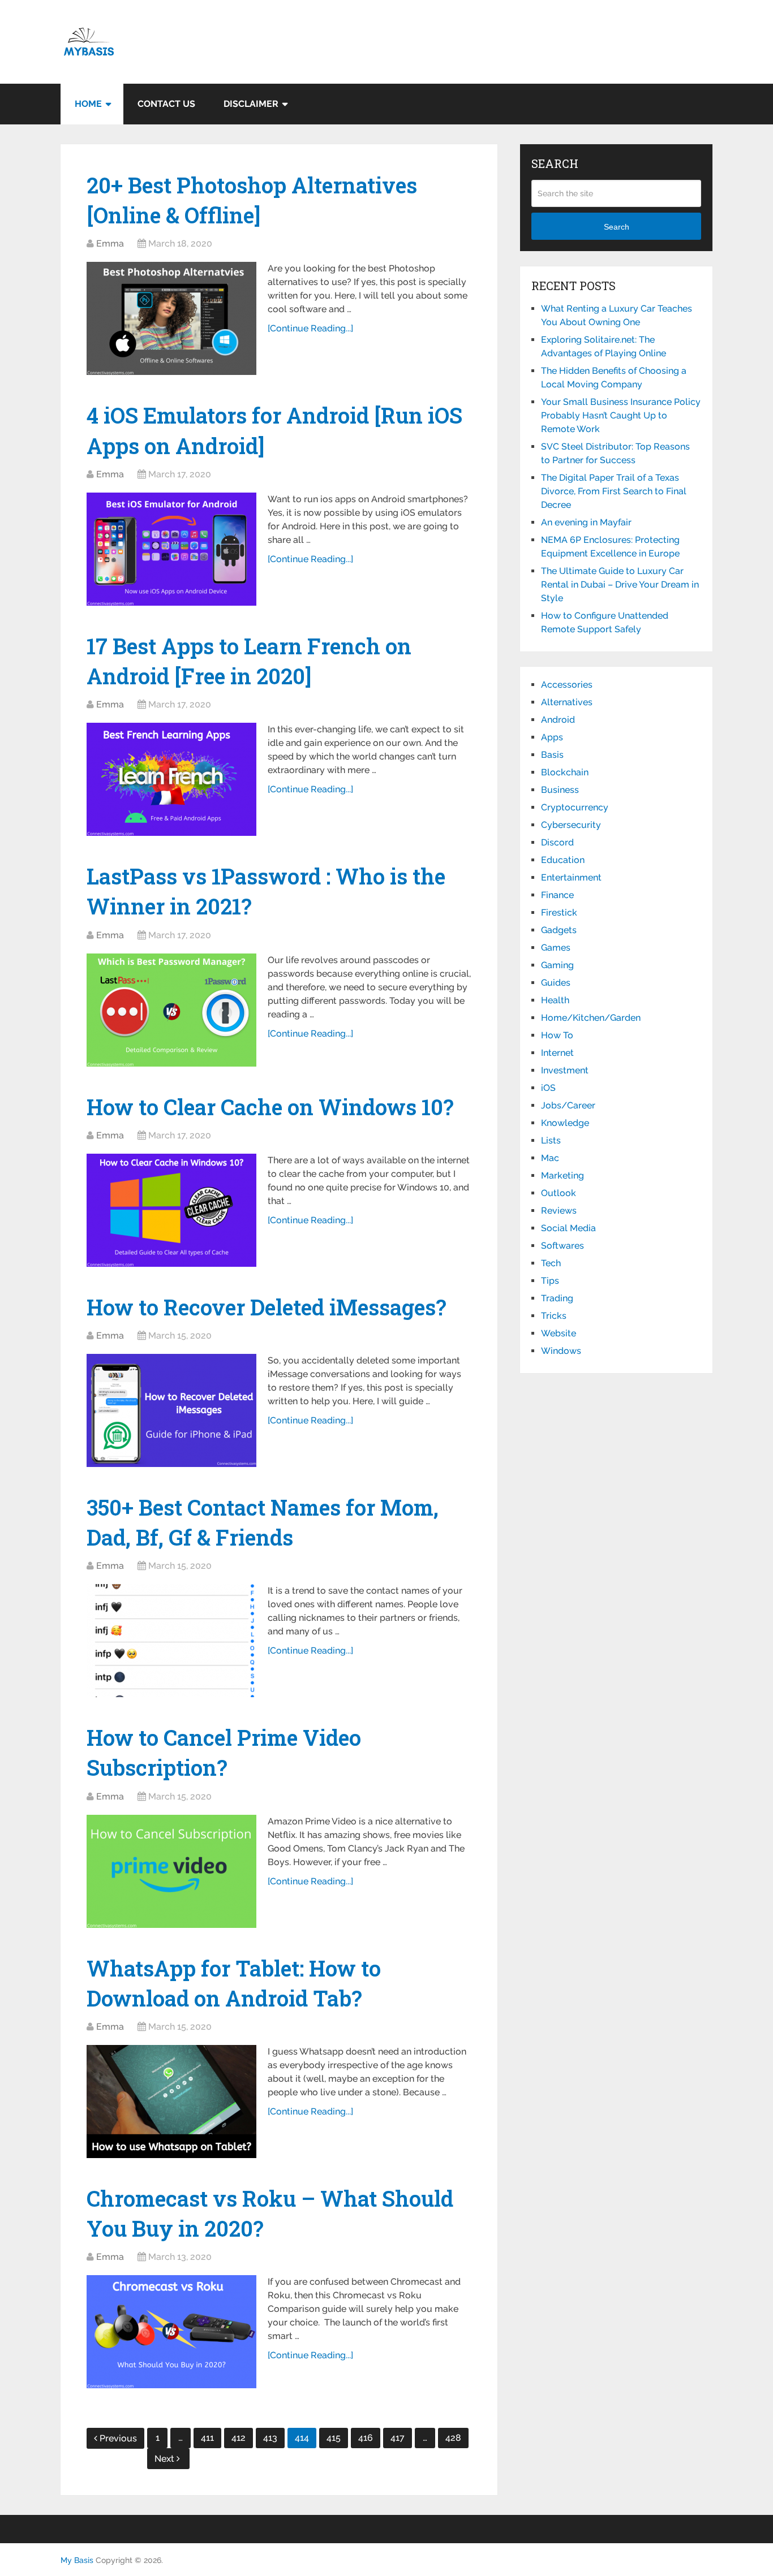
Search (617, 227)
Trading (557, 1298)
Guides (556, 983)
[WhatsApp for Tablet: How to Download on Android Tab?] (171, 2102)
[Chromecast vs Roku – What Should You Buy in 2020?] (171, 2332)
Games (556, 948)
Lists (551, 1140)
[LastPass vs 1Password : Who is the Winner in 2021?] (171, 1010)
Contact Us (166, 104)
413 (270, 2438)
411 (207, 2438)
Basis (552, 755)
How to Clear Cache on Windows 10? (270, 1107)
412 (239, 2438)
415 (334, 2438)
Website (559, 1333)
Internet (557, 1053)
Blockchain (565, 772)
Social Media (568, 1228)
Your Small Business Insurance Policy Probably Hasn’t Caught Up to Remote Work (621, 415)
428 (453, 2438)
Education (563, 860)
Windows (561, 1351)
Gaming (557, 965)
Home (88, 104)
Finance (557, 895)
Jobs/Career (568, 1105)
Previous (118, 2438)
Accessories (567, 685)
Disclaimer (251, 104)
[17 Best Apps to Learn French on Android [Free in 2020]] (171, 779)
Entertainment (571, 877)
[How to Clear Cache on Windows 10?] (171, 1210)
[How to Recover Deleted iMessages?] (171, 1410)
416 (366, 2438)
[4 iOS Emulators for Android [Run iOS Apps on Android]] (171, 549)
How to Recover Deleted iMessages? (267, 1307)
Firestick (559, 912)
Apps (552, 737)
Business (560, 790)
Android (558, 720)
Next (166, 2459)
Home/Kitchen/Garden (591, 1018)
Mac (550, 1158)
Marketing (562, 1175)
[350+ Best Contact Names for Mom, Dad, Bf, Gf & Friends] (171, 1641)
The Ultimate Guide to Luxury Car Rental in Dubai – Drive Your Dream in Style (620, 584)
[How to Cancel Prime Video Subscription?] (171, 1871)
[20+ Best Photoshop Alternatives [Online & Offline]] (171, 318)
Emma (110, 243)
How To (557, 1035)
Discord (557, 842)
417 (398, 2438)
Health (555, 1000)
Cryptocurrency (575, 807)
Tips (550, 1281)
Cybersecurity (571, 825)
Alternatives (567, 702)
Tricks (554, 1316)
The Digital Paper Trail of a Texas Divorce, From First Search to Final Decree (614, 491)
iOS (548, 1088)
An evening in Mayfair (586, 522)
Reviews (559, 1211)
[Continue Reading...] (310, 328)
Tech (551, 1263)
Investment (565, 1070)
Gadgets (559, 930)
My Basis (77, 2560)
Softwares (562, 1246)
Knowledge (565, 1123)
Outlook (559, 1193)
